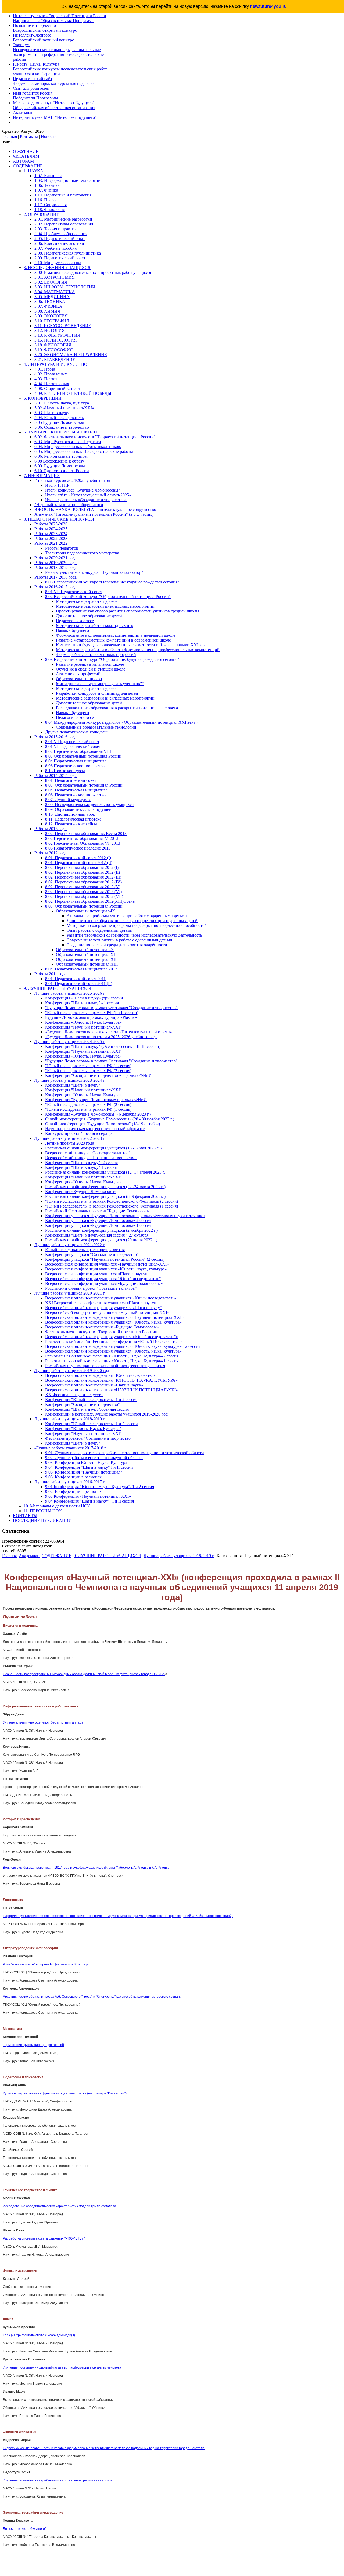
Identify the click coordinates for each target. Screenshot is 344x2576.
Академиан (29, 1556)
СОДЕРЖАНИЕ (57, 1556)
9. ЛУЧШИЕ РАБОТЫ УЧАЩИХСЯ (107, 1556)
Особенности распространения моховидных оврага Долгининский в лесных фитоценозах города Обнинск (84, 1674)
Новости (49, 136)
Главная (10, 136)
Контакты (29, 136)
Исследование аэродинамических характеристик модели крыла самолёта (60, 2206)
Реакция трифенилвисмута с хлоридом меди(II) (39, 2335)
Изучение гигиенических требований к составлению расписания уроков (58, 2480)
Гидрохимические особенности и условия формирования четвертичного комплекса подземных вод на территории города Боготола (104, 2448)
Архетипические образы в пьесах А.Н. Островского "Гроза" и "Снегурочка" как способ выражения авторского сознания (93, 1997)
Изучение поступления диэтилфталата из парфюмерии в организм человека (62, 2367)
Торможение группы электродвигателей (33, 2045)
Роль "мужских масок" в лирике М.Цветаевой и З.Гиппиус (46, 1964)
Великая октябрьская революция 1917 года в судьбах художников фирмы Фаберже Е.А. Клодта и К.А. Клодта (86, 1868)
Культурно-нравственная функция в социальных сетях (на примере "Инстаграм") (65, 2093)
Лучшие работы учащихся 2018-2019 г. (179, 1556)
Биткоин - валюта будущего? (25, 2529)
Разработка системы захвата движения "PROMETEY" (44, 2238)
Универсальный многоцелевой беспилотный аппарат (44, 1722)
